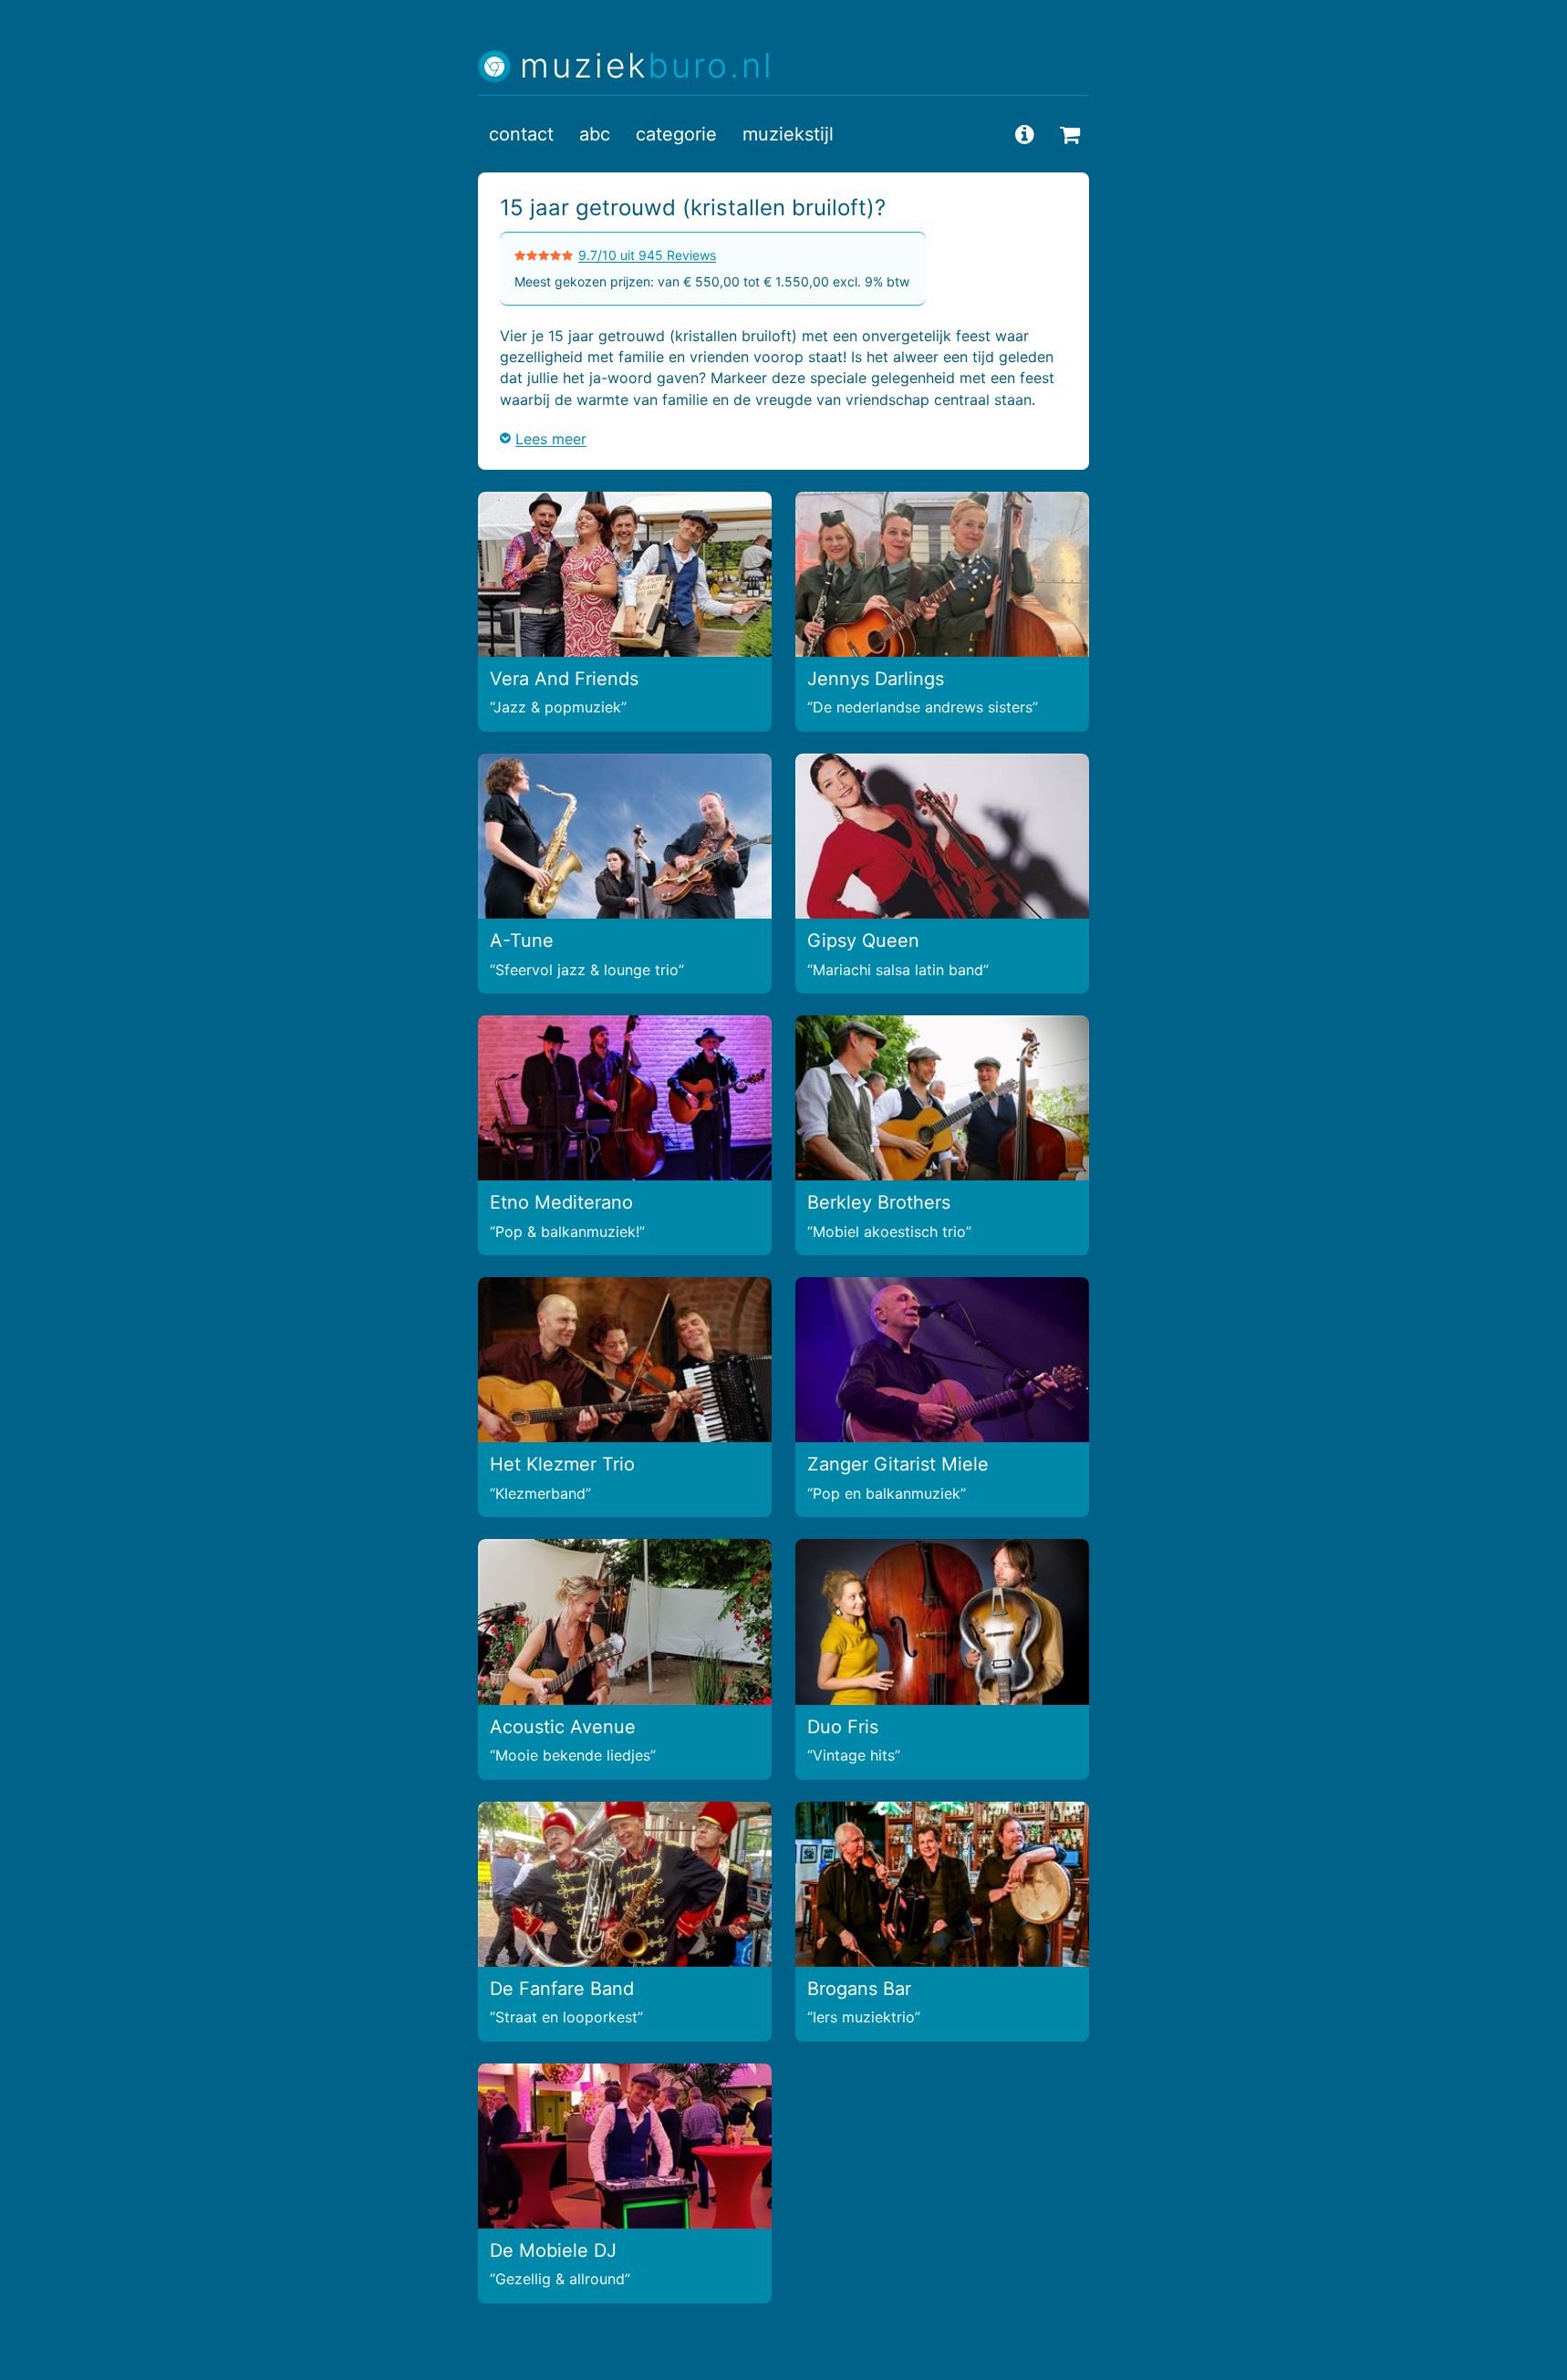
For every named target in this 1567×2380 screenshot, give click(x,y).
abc (595, 134)
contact (521, 134)
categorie (676, 134)
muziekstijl (788, 134)
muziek (647, 66)
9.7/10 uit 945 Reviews (647, 255)
